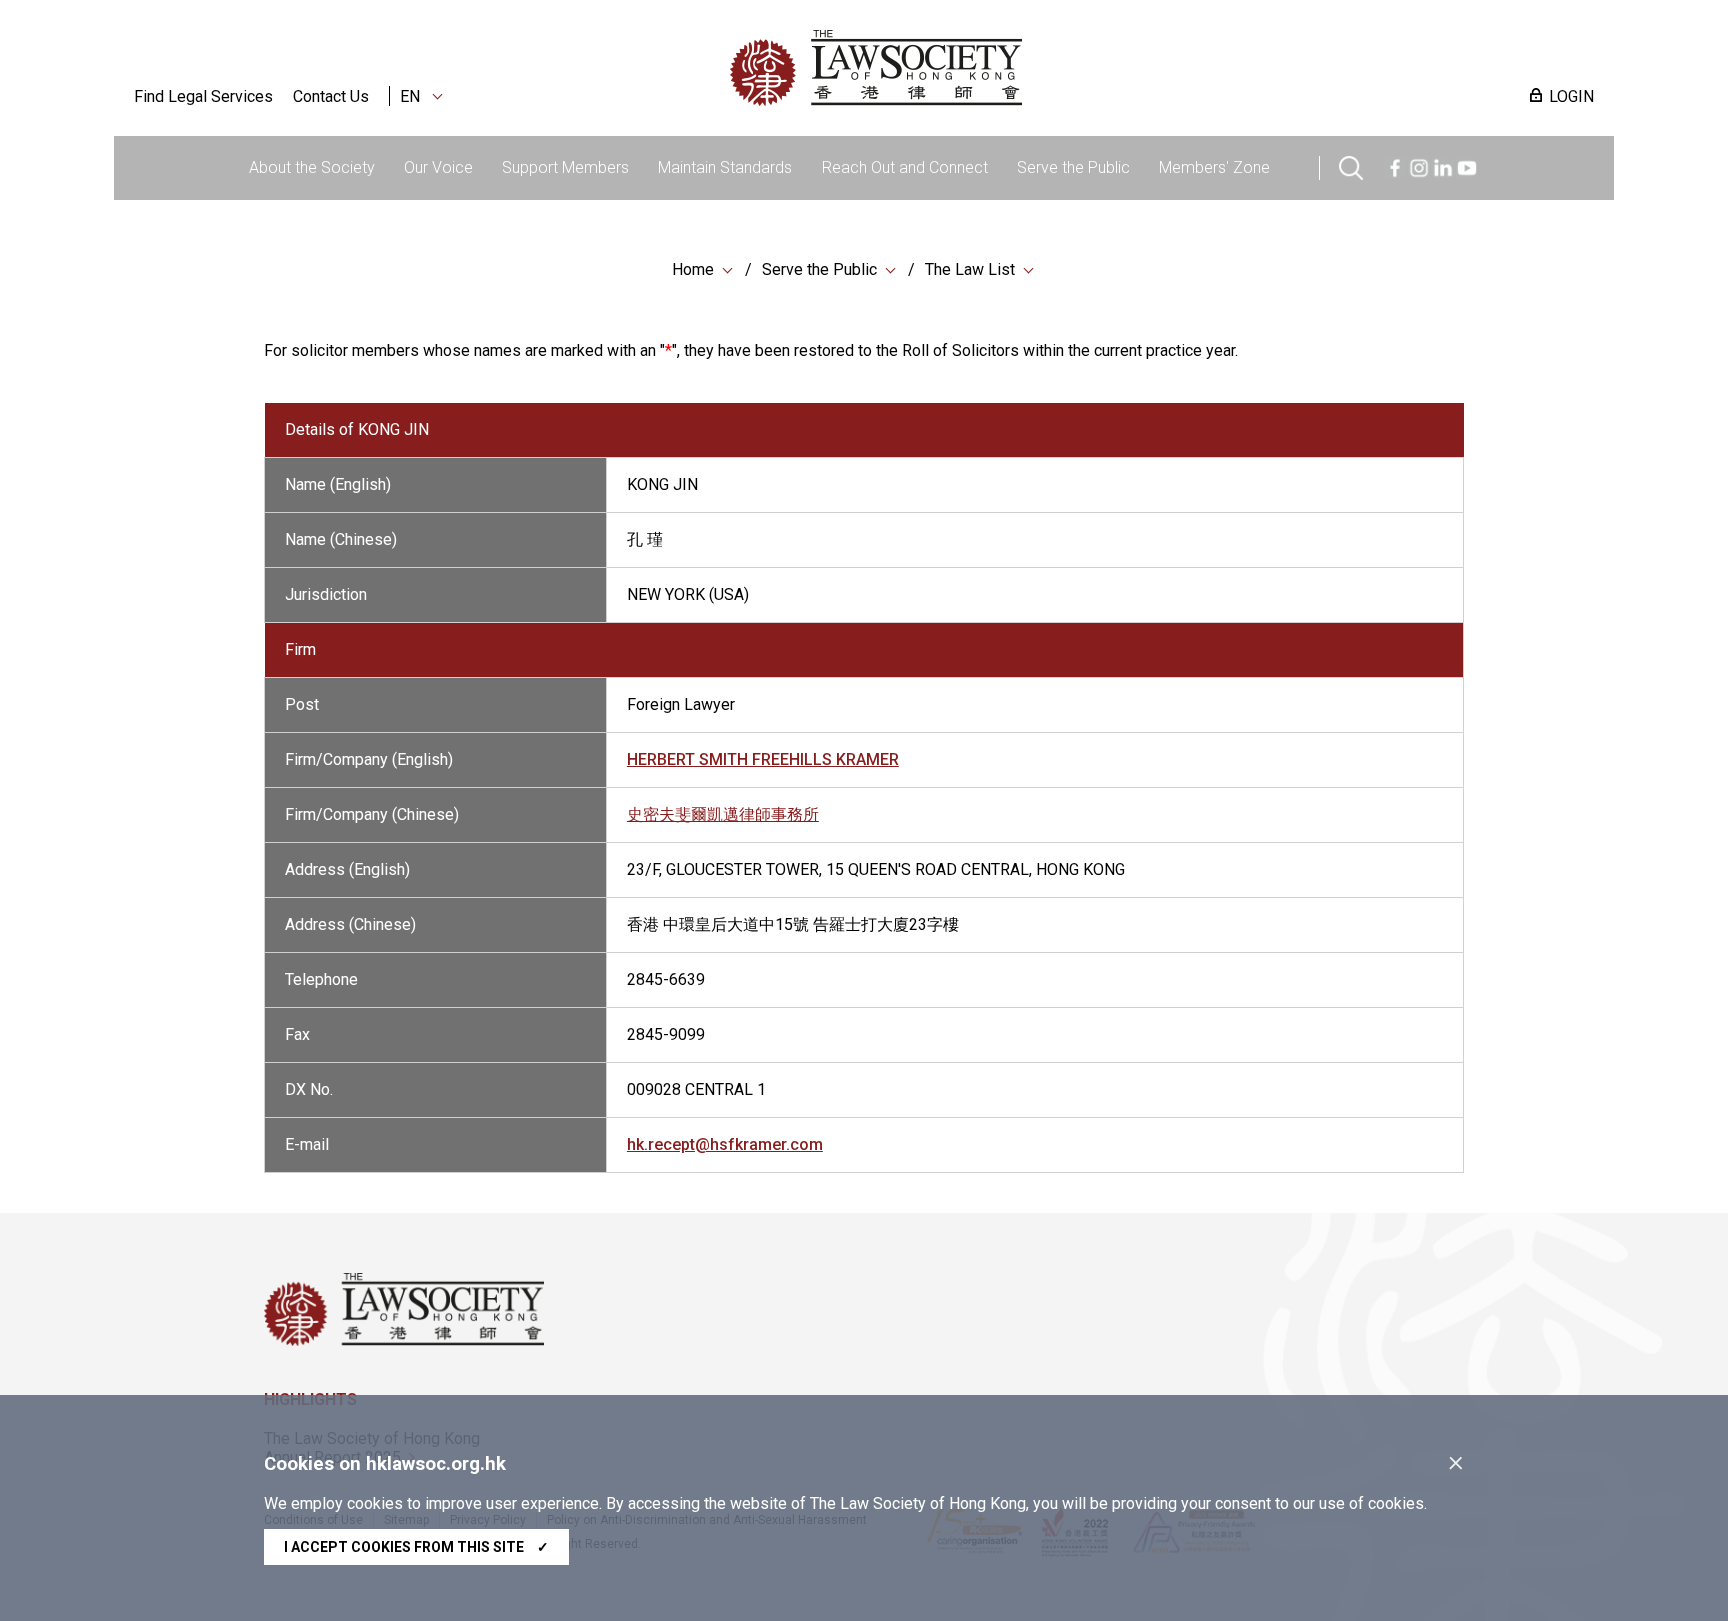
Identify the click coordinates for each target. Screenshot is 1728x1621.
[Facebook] (1395, 165)
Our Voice (438, 167)
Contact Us (331, 96)
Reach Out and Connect (905, 167)
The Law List (970, 269)
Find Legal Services (203, 96)
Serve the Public (1073, 167)
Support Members (565, 167)
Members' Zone (1214, 167)
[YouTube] (1467, 165)
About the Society (312, 167)
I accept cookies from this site (416, 1547)
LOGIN (1571, 96)
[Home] (980, 68)
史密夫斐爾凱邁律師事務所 (723, 814)
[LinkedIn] (1443, 165)
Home (693, 269)
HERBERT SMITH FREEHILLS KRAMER (763, 759)
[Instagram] (1419, 165)
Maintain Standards (725, 167)
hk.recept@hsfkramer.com (725, 1144)
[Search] (1351, 165)
